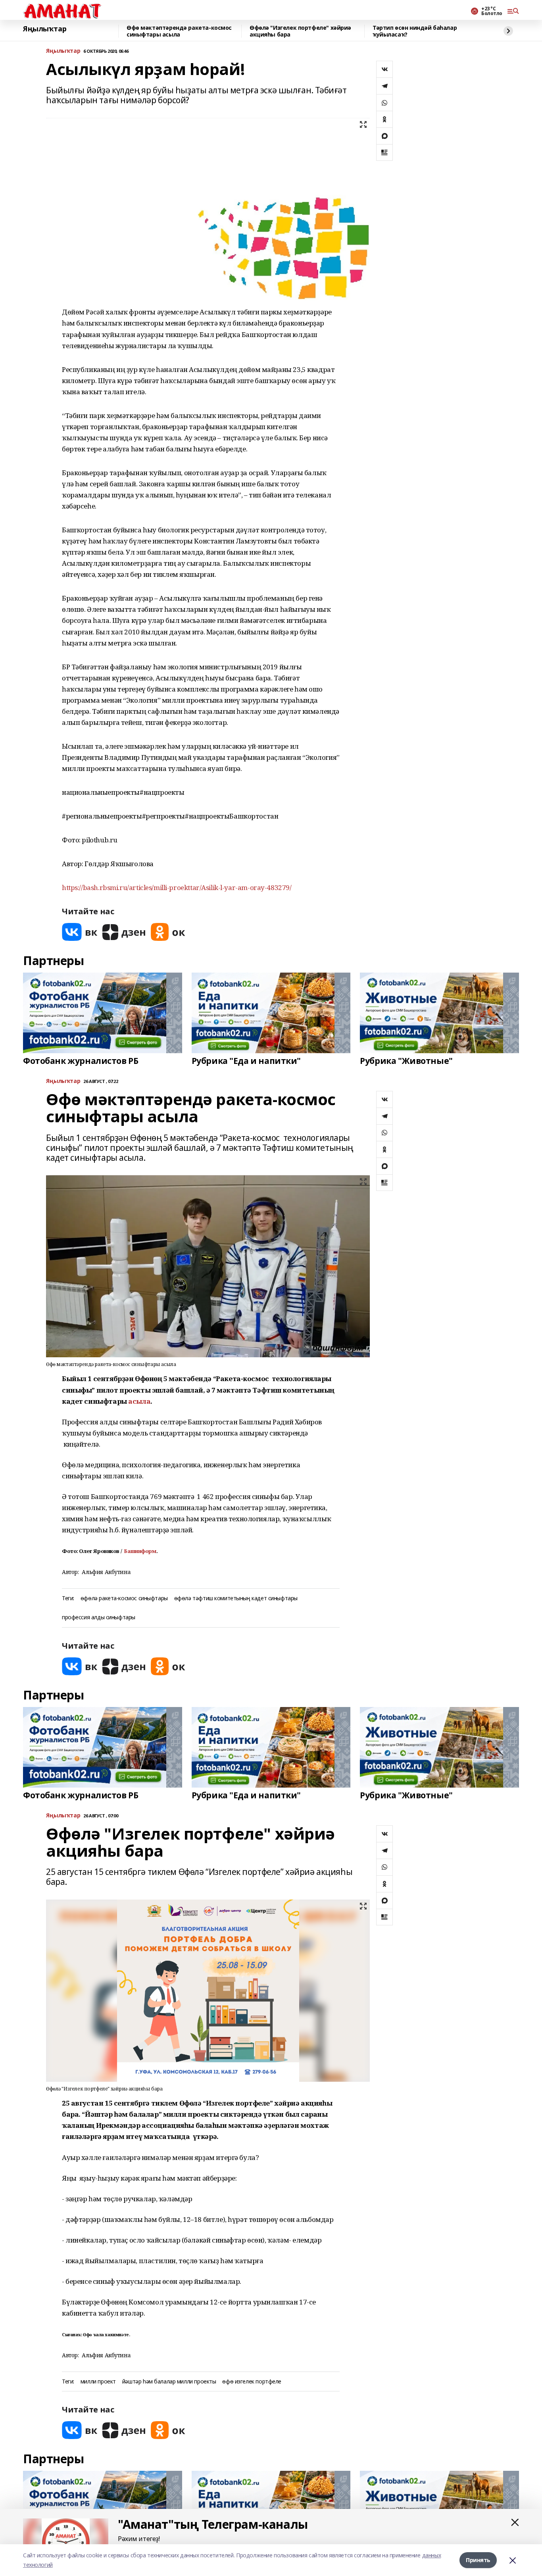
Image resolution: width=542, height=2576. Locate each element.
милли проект (98, 2382)
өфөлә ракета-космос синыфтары (124, 1598)
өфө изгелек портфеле (252, 2382)
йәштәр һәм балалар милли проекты (169, 2382)
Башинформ (140, 1551)
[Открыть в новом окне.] (80, 932)
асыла (139, 1401)
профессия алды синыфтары (99, 1617)
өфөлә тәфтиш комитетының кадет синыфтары (236, 1598)
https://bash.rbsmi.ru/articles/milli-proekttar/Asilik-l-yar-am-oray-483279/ (177, 887)
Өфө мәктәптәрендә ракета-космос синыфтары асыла (179, 31)
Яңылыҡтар (45, 29)
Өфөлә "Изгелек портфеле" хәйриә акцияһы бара (300, 31)
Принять (478, 2560)
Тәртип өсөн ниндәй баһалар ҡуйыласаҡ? (415, 31)
